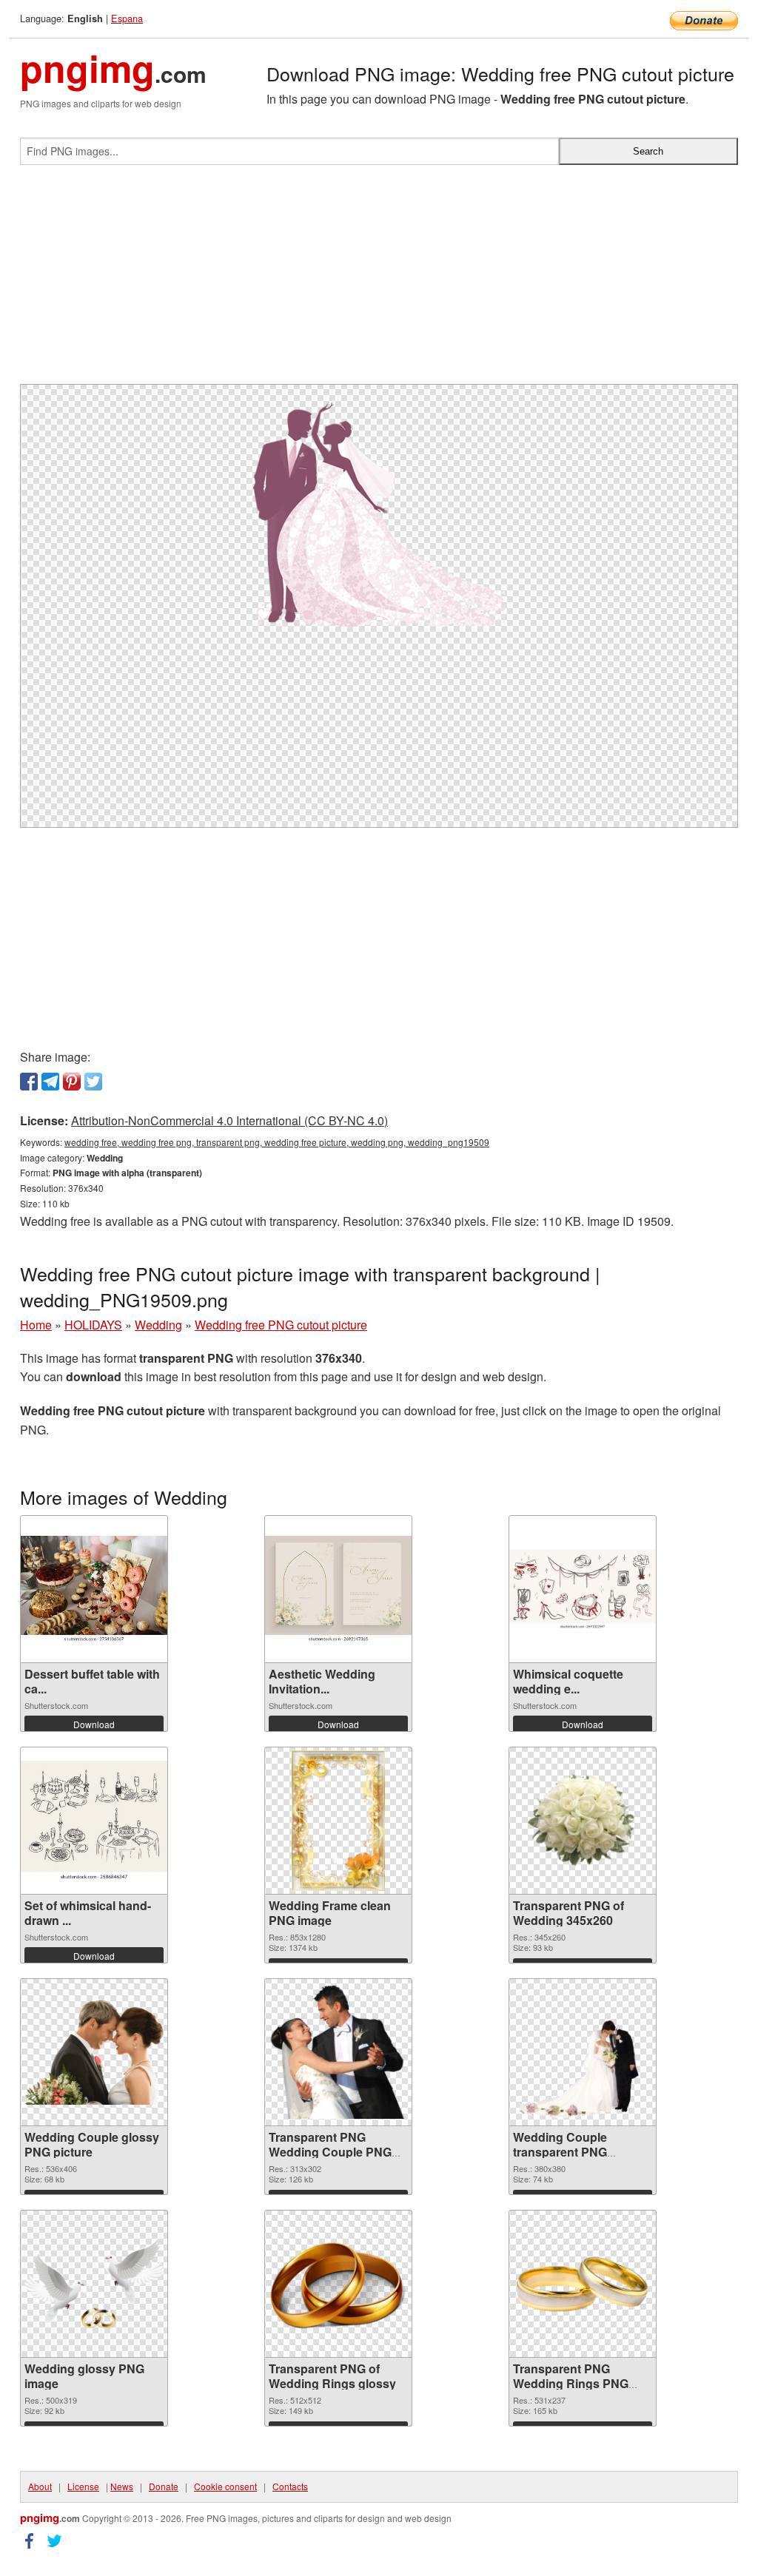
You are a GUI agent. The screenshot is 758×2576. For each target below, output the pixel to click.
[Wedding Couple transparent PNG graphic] (583, 2052)
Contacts (290, 2486)
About (40, 2486)
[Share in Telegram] (50, 1082)
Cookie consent (225, 2486)
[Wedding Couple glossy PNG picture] (94, 2052)
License (83, 2486)
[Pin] (72, 1082)
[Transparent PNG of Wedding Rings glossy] (338, 2284)
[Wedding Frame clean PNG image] (338, 1821)
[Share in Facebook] (29, 1082)
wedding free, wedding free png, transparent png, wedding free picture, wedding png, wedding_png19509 (277, 1142)
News (122, 2486)
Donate (164, 2486)
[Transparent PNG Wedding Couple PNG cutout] (338, 2052)
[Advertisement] (379, 280)
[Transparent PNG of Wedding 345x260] (583, 1820)
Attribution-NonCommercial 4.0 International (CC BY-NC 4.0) (229, 1120)
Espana (127, 18)
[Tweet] (93, 1082)
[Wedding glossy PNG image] (94, 2283)
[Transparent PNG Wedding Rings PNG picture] (583, 2284)
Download (94, 1724)
